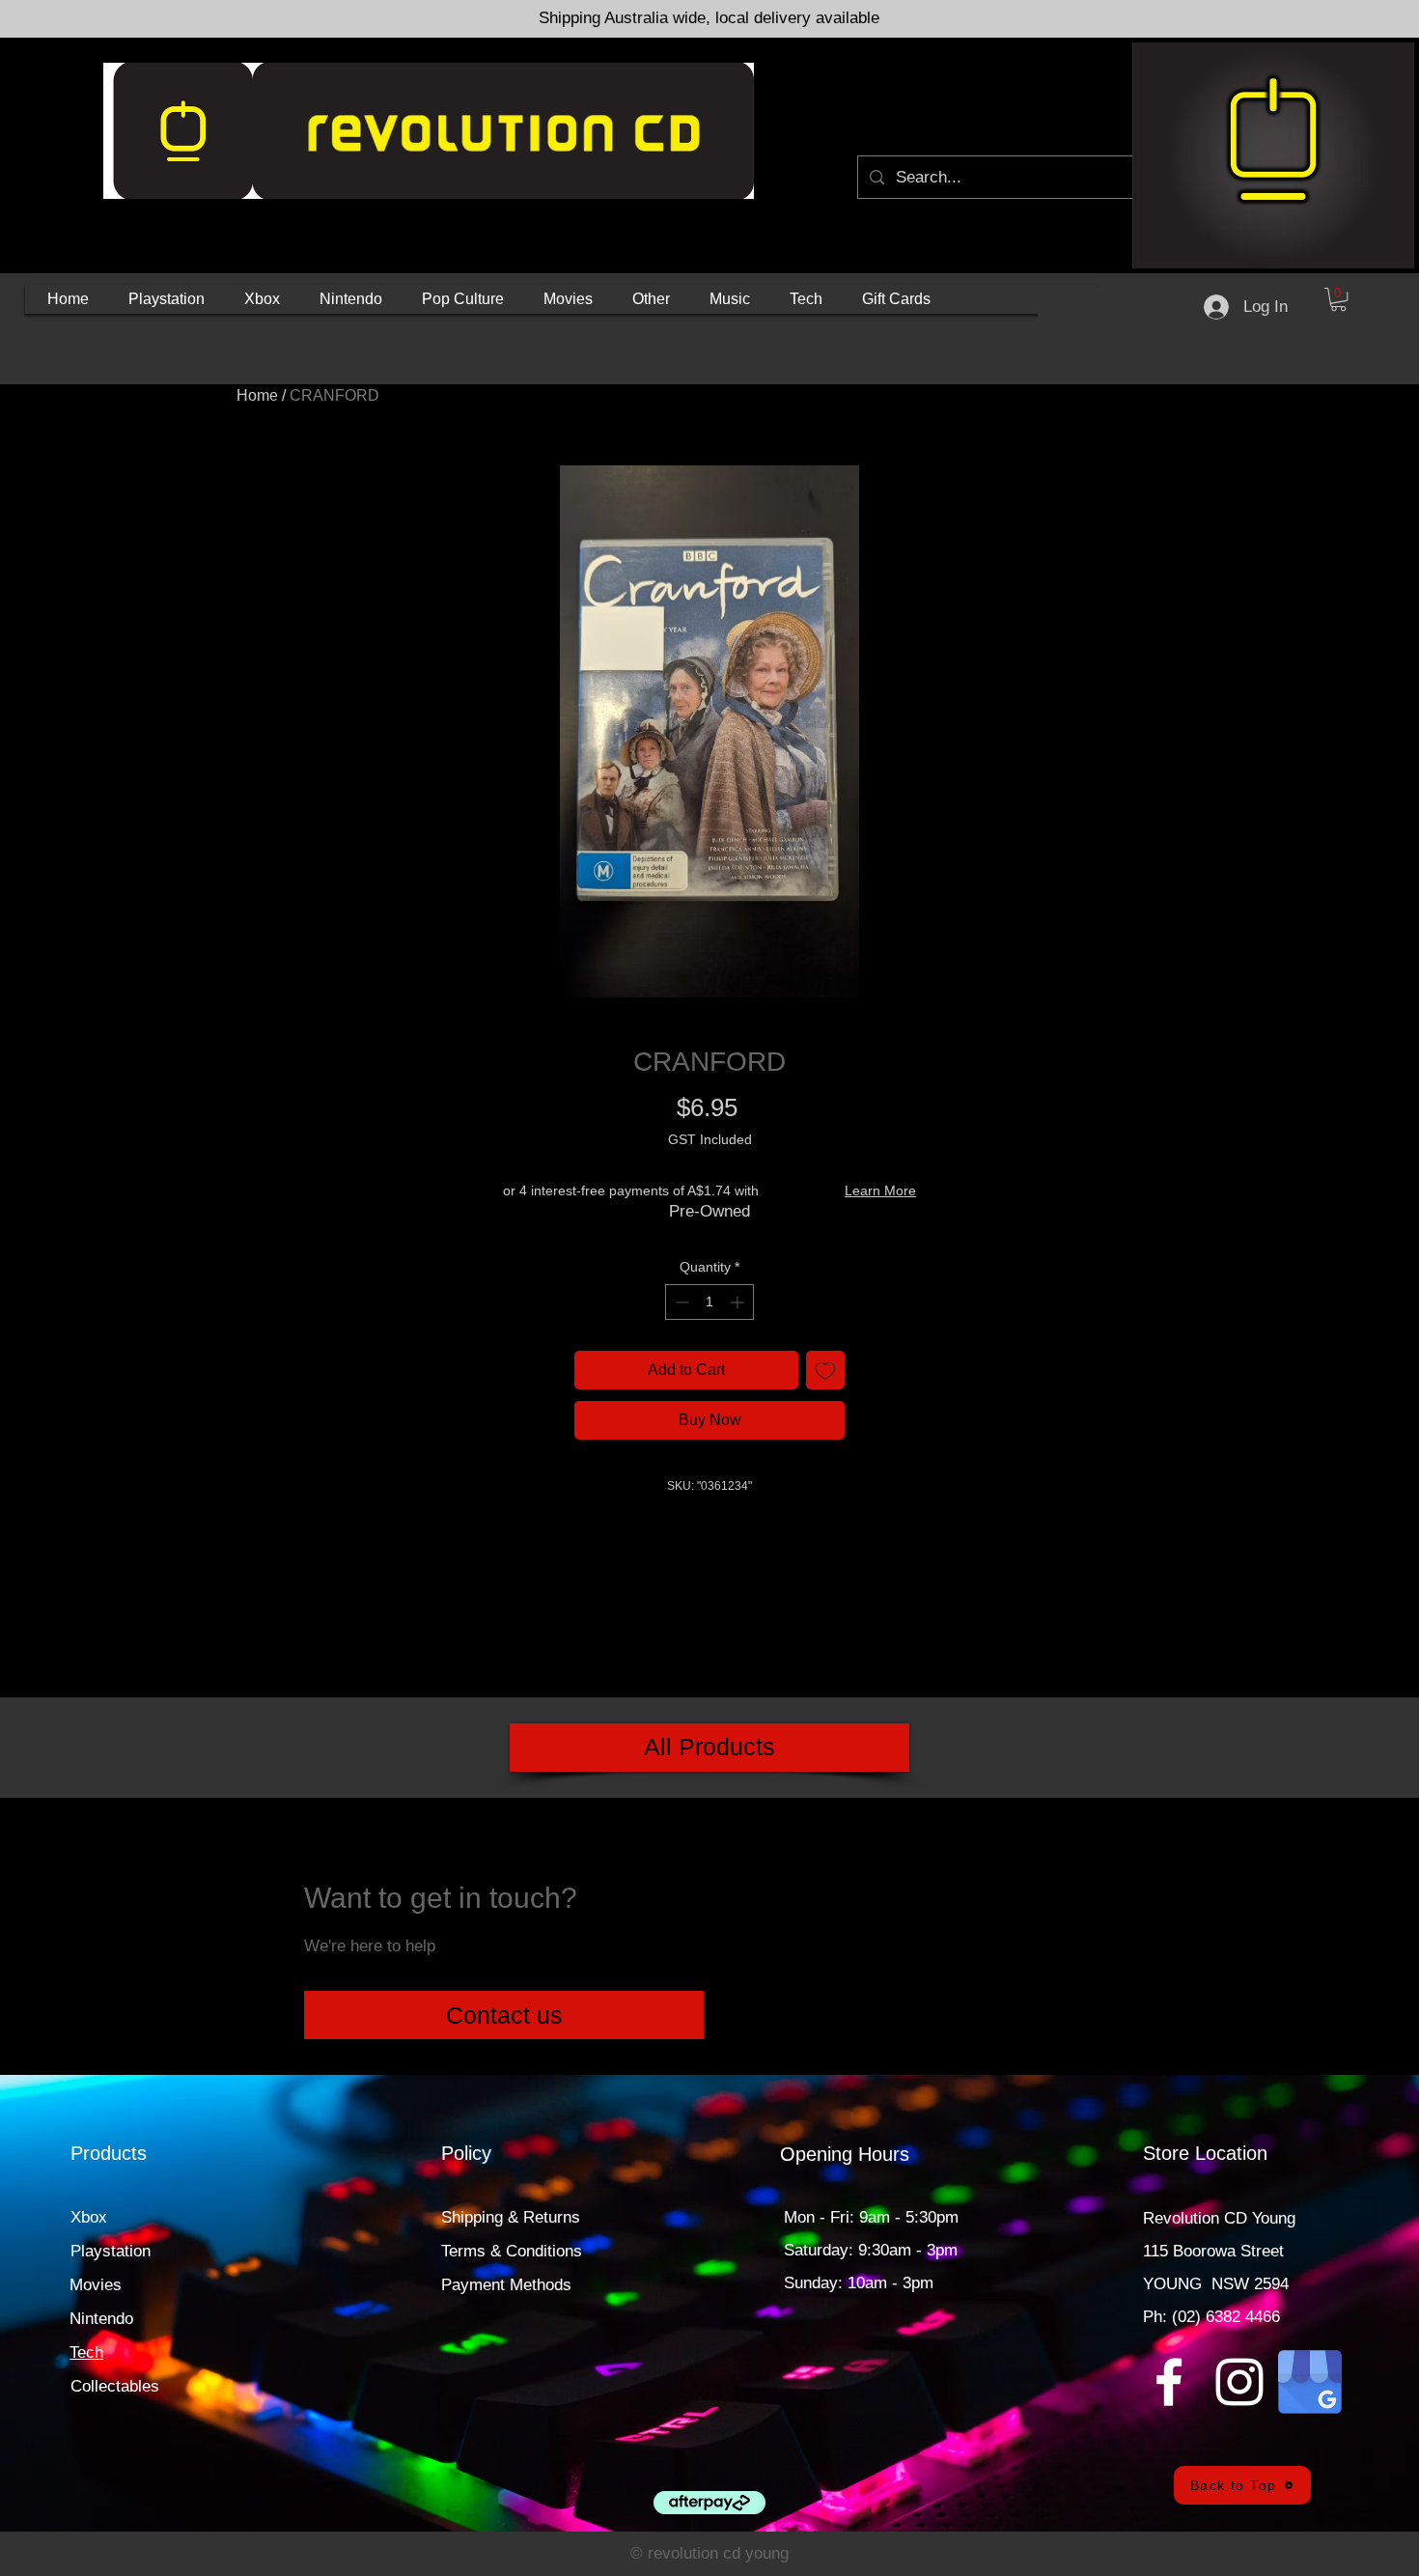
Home (257, 395)
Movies (96, 2285)
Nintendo (101, 2319)
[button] (167, 299)
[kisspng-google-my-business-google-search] (1310, 2382)
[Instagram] (1239, 2382)
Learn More (880, 1190)
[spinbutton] (709, 1302)
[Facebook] (1169, 2382)
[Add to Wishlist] (825, 1370)
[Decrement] (680, 1302)
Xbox (89, 2217)
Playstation (111, 2251)
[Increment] (739, 1302)
